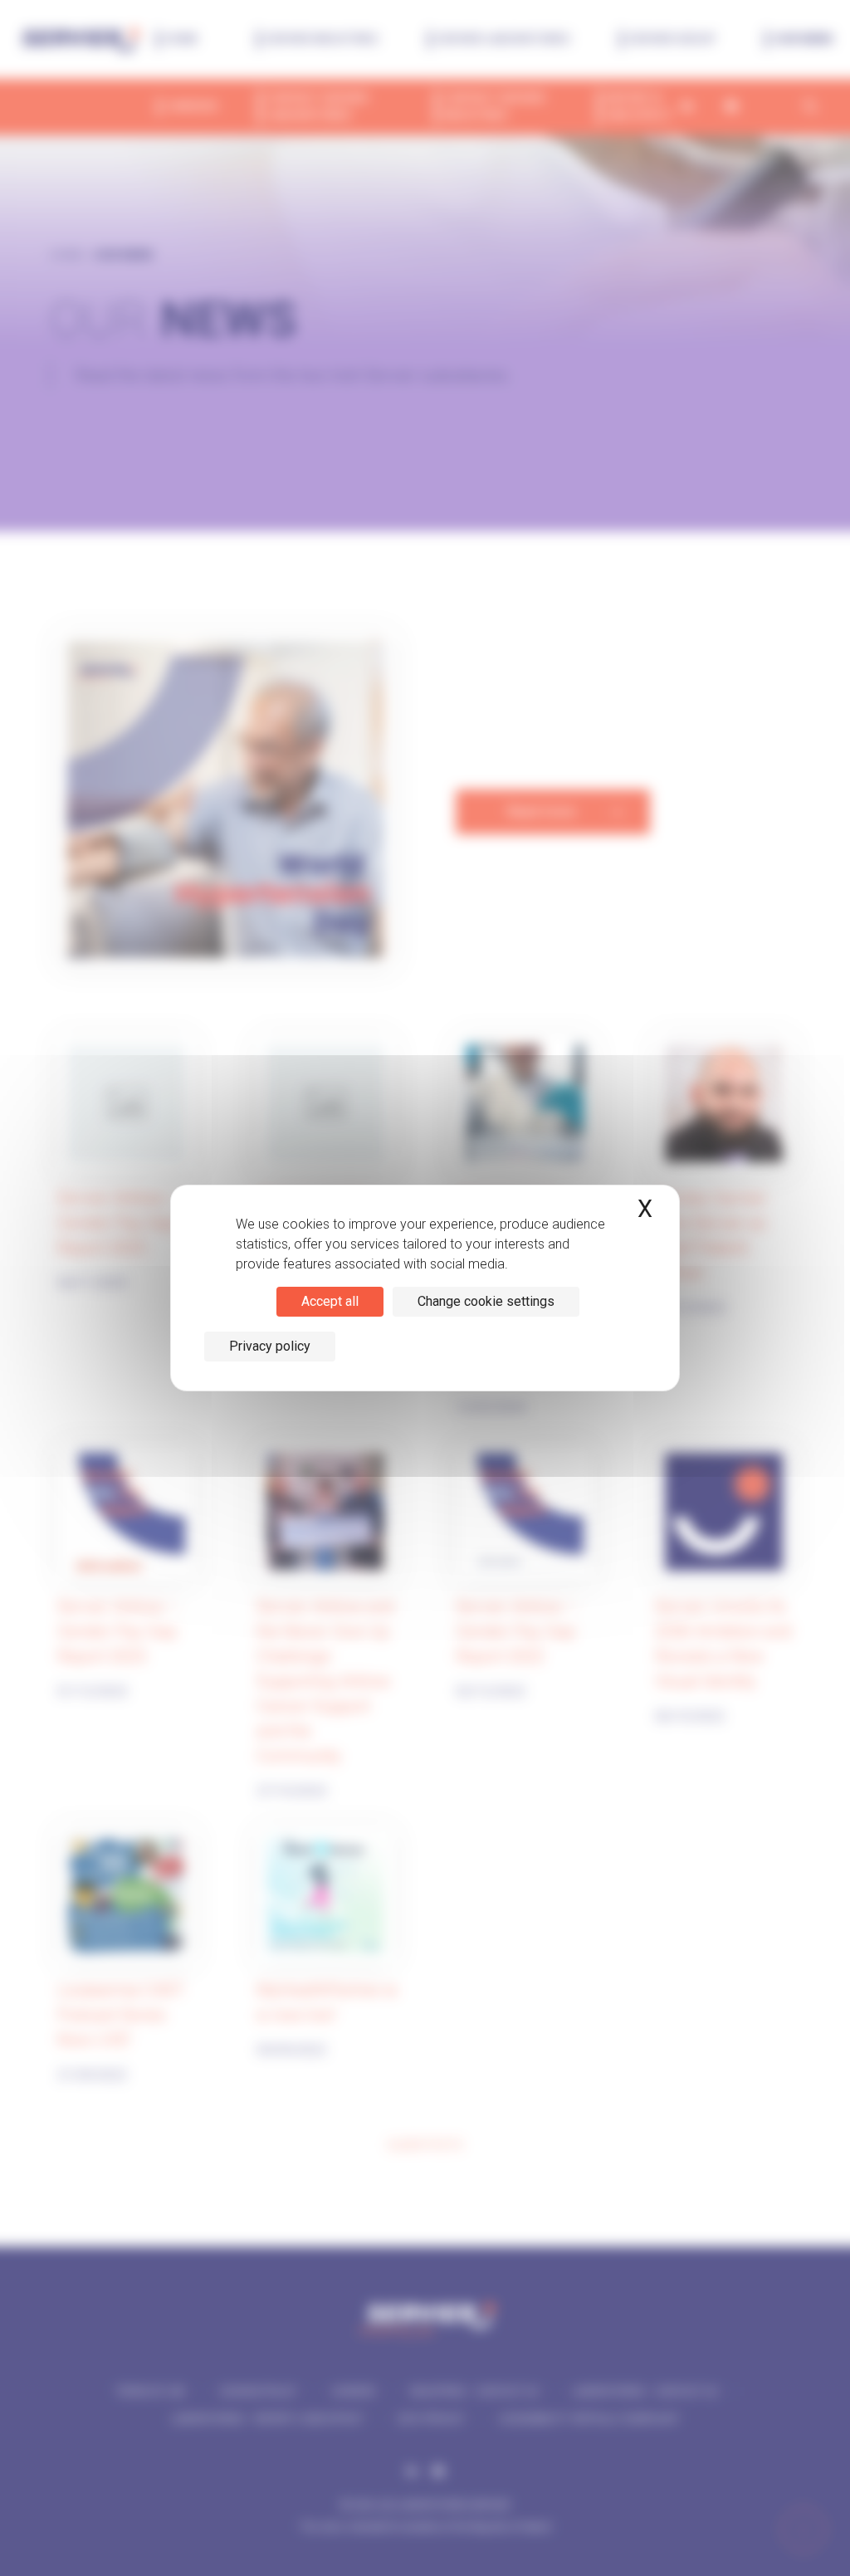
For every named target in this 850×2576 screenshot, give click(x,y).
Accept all (330, 1301)
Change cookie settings (486, 1301)
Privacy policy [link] (270, 1346)
